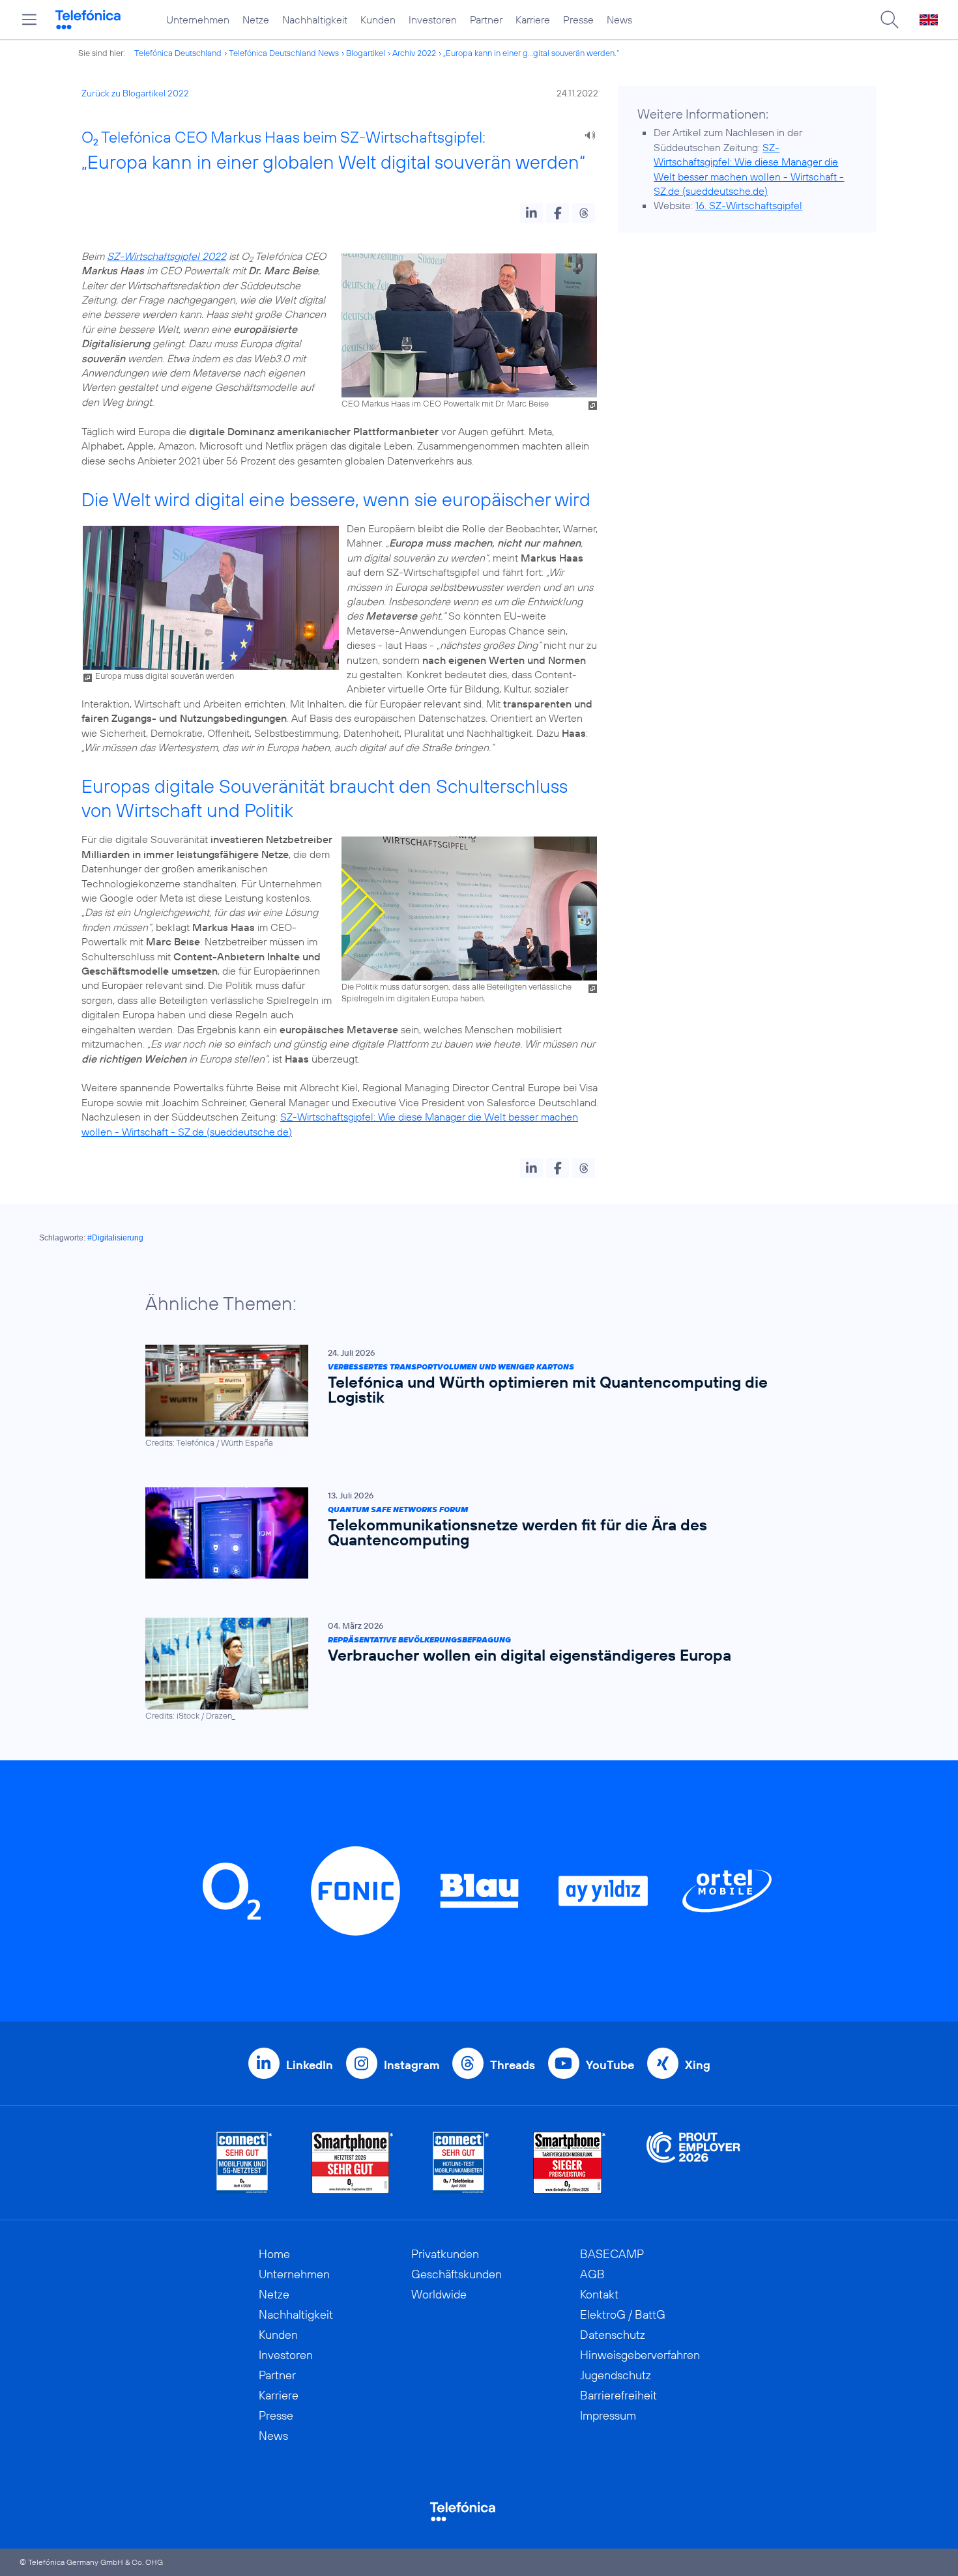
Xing (698, 2065)
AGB (592, 2274)
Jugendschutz (616, 2375)
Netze (256, 20)
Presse (578, 20)
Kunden (378, 20)
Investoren (433, 20)
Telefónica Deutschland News (284, 53)
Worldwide (439, 2294)
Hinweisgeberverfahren (640, 2355)
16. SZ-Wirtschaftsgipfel (749, 205)
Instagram (412, 2065)
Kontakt (599, 2294)
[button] (531, 213)
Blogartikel (366, 53)
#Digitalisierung (115, 1238)
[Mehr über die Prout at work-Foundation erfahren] (693, 2163)
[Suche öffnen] (890, 20)
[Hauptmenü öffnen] (29, 20)
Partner (486, 20)
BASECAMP (612, 2254)
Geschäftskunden (457, 2274)
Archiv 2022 (414, 53)
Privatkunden (445, 2254)
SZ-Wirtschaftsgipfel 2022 (167, 256)
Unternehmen (198, 20)
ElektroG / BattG (623, 2314)
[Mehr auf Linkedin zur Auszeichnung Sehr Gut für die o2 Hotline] (461, 2163)
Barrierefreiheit (618, 2395)
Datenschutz (613, 2335)
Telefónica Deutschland (178, 53)
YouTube (610, 2065)
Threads (513, 2065)
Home (274, 2254)
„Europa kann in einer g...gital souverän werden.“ (531, 53)
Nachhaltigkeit (315, 20)
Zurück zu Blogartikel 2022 (135, 93)
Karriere (533, 20)
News (619, 20)
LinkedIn (310, 2065)
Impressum (608, 2415)
